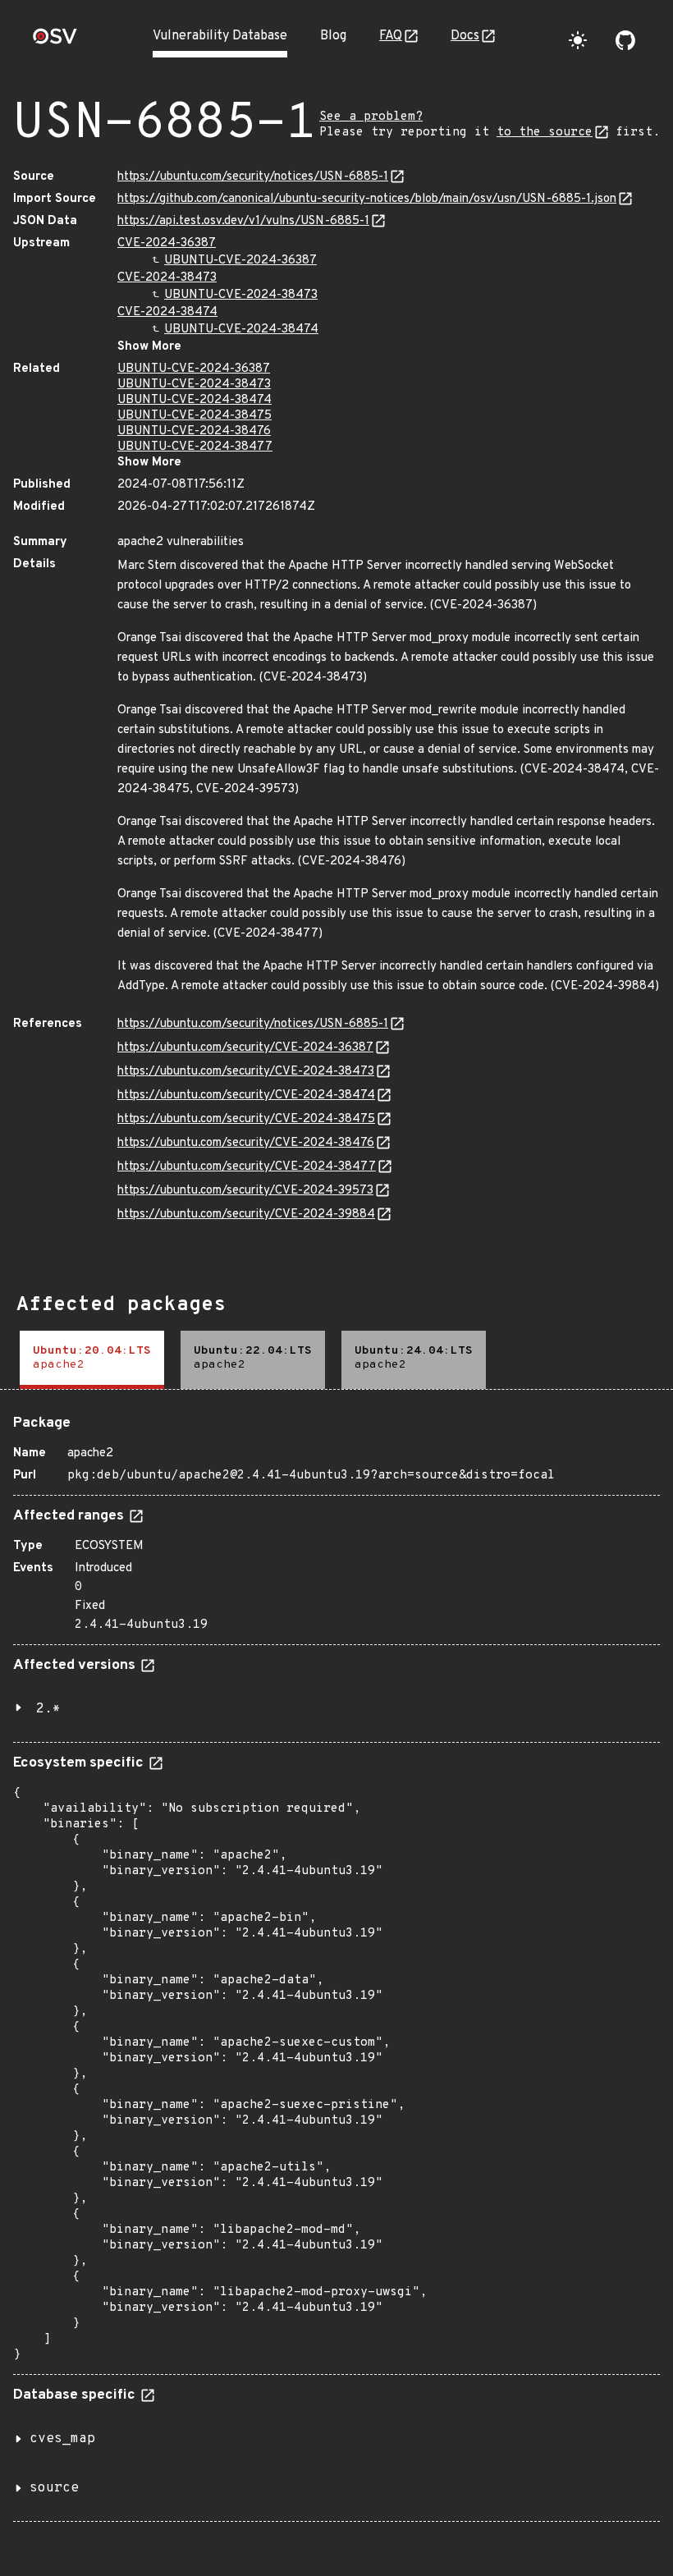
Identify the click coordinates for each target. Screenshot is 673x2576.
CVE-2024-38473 (167, 278)
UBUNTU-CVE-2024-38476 (194, 431)
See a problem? (371, 117)
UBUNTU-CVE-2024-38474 (241, 330)
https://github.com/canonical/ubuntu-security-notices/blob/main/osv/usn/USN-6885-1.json (367, 199)
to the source (545, 133)
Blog (333, 36)
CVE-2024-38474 (167, 312)
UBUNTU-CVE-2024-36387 (240, 261)
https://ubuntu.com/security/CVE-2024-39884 (246, 1215)
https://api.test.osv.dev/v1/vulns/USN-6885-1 (243, 221)
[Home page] (55, 41)
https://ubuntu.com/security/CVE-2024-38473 (246, 1072)
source (54, 2488)
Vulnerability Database (220, 36)
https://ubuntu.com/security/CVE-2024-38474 (246, 1095)
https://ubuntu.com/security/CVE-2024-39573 (245, 1191)
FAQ (391, 36)
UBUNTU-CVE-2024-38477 (195, 447)
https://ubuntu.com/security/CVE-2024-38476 (246, 1143)
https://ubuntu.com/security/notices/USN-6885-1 (253, 177)
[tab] (92, 1360)
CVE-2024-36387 (167, 243)
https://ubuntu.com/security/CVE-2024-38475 (246, 1119)
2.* (48, 1709)
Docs (465, 36)
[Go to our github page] (625, 40)
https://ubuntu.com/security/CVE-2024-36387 (245, 1048)
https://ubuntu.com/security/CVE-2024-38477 (247, 1167)
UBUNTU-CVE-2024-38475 (195, 416)
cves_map (62, 2439)
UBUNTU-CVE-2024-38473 (241, 295)
